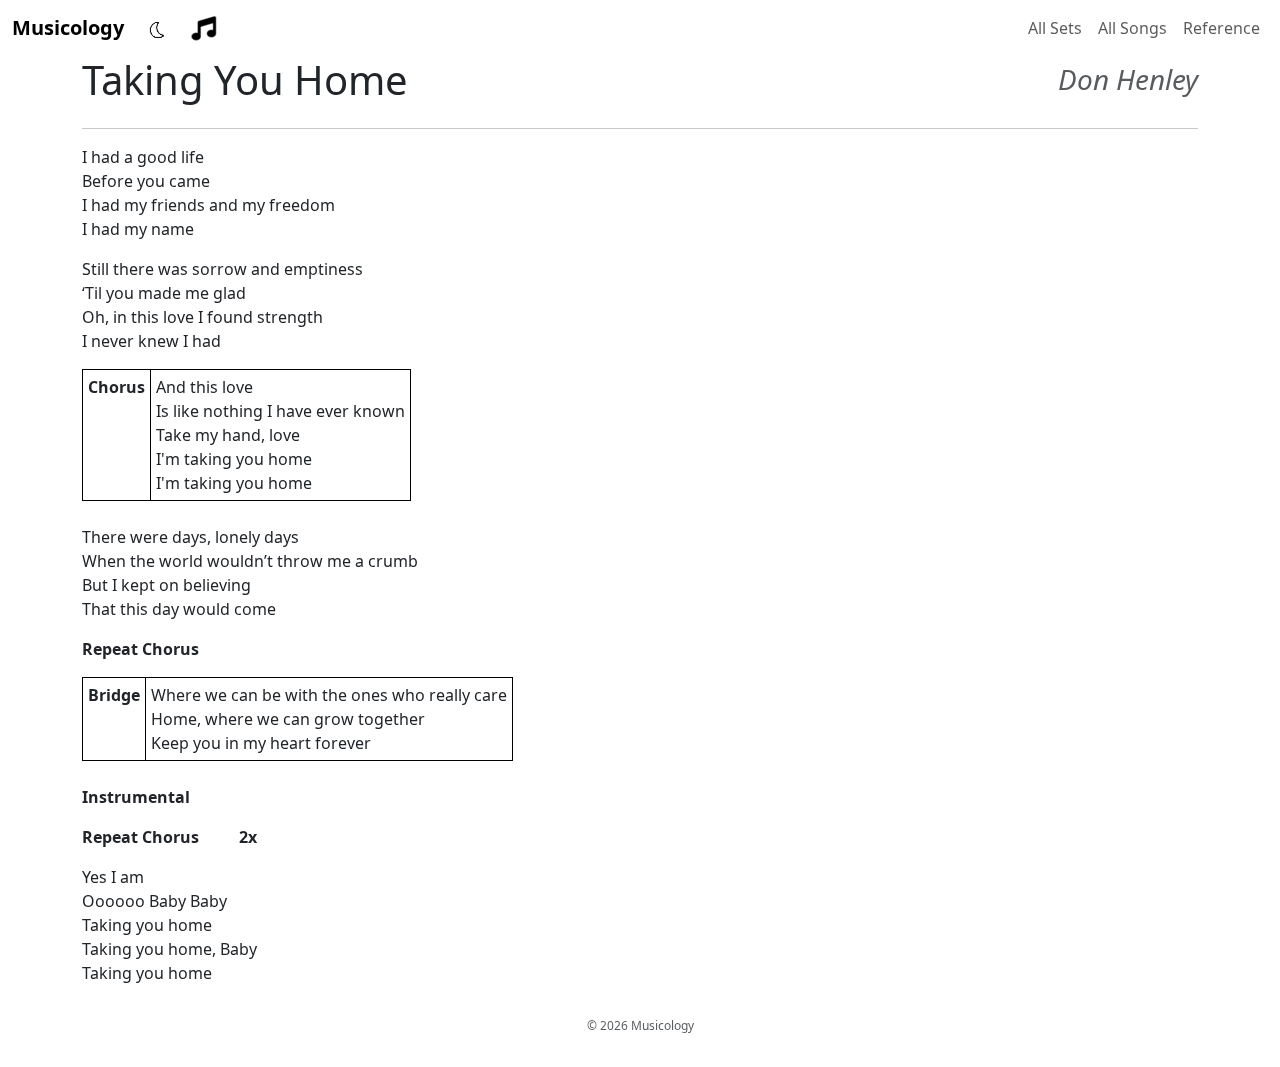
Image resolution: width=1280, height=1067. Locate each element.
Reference (1221, 28)
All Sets (1055, 28)
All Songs (1132, 28)
